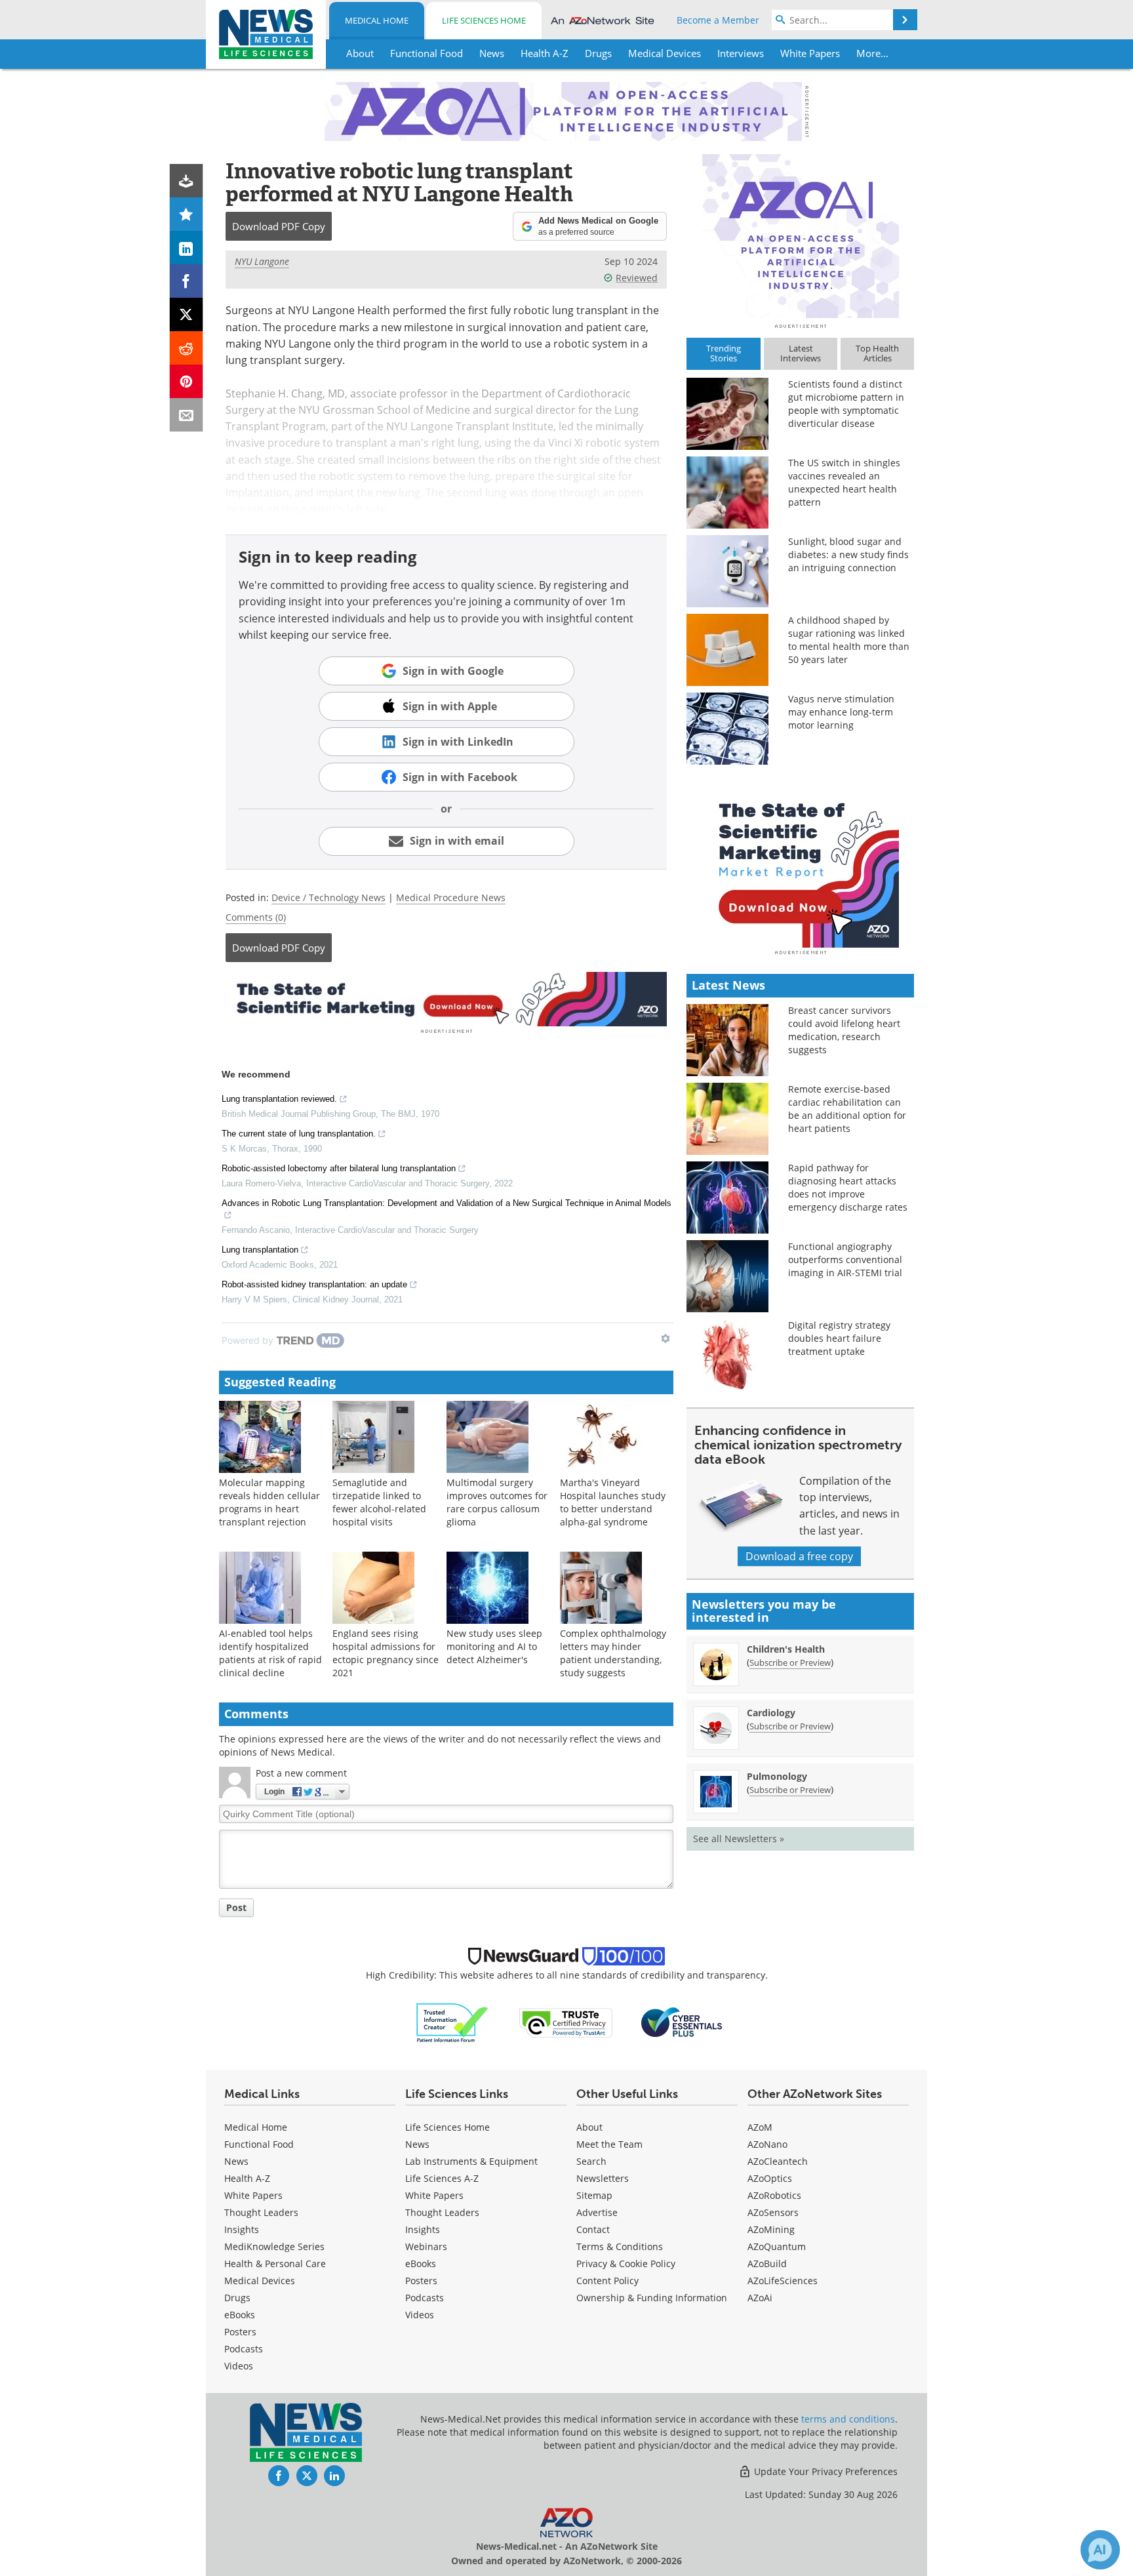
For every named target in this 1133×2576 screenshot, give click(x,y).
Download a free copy (799, 1556)
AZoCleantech (778, 2161)
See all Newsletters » (739, 1839)
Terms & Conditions (620, 2246)
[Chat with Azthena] (1100, 2550)
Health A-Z (247, 2178)
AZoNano (767, 2144)
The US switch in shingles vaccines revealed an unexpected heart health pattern (844, 482)
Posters (240, 2332)
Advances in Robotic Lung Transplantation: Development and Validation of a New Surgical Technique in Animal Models (447, 1203)
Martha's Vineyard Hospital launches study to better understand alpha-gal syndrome (613, 1502)
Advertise (597, 2212)
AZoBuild (767, 2264)
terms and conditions (848, 2419)
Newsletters (603, 2178)
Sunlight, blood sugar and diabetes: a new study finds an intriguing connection (848, 554)
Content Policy (607, 2281)
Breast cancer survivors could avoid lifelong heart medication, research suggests (844, 1030)
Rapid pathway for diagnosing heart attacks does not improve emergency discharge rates (848, 1187)
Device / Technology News (328, 897)
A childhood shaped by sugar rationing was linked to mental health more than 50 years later (849, 640)
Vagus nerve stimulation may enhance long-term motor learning (841, 712)
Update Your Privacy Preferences (825, 2471)
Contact (593, 2229)
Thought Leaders (261, 2212)
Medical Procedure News (451, 897)
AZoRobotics (774, 2195)
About (589, 2127)
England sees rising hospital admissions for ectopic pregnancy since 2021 (386, 1653)
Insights (242, 2229)
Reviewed (637, 278)
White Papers (253, 2195)
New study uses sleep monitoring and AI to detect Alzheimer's (494, 1646)
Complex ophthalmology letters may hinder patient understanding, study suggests (613, 1653)
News (236, 2161)
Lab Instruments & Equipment (471, 2161)
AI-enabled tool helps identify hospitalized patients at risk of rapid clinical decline (270, 1653)
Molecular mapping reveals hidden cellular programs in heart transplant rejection (269, 1502)
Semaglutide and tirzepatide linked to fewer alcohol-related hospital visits (379, 1502)
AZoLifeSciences (783, 2281)
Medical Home (377, 20)
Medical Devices (260, 2281)
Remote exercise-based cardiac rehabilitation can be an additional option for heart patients (847, 1109)
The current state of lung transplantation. (299, 1134)
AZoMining (771, 2229)
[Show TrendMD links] (666, 1338)
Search (591, 2161)
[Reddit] (187, 348)
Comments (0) (256, 917)
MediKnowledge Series (274, 2246)
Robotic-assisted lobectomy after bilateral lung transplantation (339, 1168)
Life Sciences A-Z (442, 2178)
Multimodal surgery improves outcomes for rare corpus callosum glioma (497, 1502)
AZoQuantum (777, 2246)
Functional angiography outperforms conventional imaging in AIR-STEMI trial (845, 1259)
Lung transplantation (260, 1250)
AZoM (760, 2127)
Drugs (237, 2298)
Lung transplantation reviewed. (279, 1099)
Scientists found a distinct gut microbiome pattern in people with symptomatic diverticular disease (846, 404)
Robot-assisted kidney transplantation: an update (314, 1284)
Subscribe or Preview (790, 1662)
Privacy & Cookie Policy (626, 2264)
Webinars (426, 2246)
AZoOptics (770, 2178)
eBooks (240, 2315)
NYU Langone (262, 261)
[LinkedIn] (187, 248)
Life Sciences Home (484, 20)
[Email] (187, 415)
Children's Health (786, 1649)
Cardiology (771, 1713)
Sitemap (594, 2195)
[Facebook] (187, 281)
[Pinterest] (187, 381)
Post (236, 1907)
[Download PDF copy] (187, 181)
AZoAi (760, 2298)
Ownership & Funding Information (652, 2298)
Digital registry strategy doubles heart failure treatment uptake (839, 1338)
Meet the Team (609, 2144)
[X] (187, 314)
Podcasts (244, 2349)
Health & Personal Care (275, 2264)
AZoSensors (773, 2212)
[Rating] (187, 214)
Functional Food (259, 2144)
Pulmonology (777, 1776)
